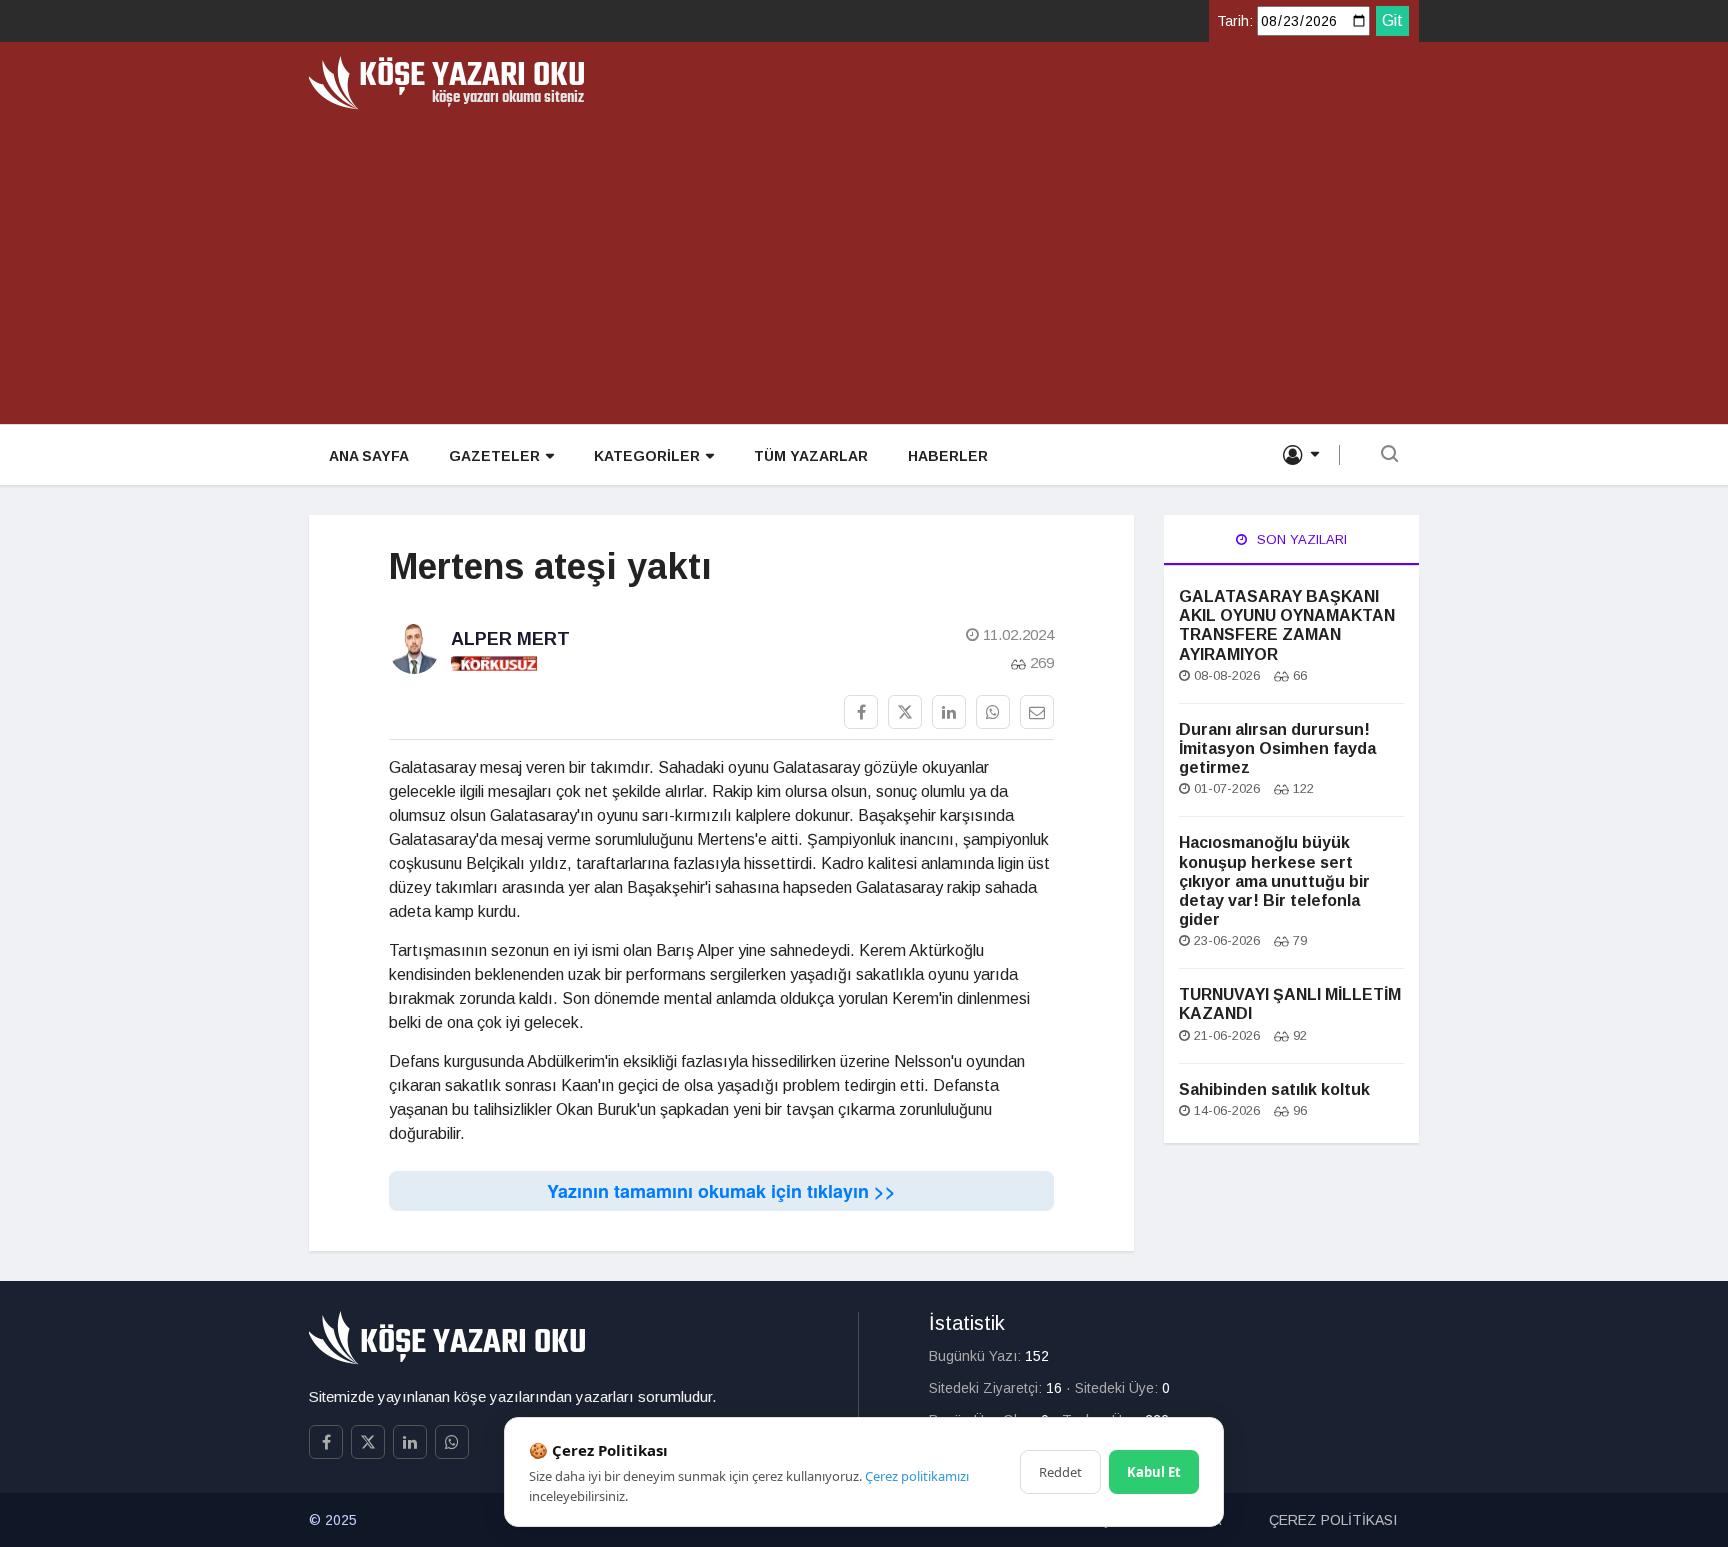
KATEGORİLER (647, 456)
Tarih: (1235, 21)
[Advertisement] (864, 260)
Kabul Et (1154, 1472)
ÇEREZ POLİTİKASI (1333, 1520)
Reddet (1060, 1472)
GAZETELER (494, 456)
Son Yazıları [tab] (1300, 539)
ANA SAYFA (369, 456)
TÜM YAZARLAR (811, 456)
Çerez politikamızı (917, 1476)
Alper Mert (510, 639)
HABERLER (948, 456)
